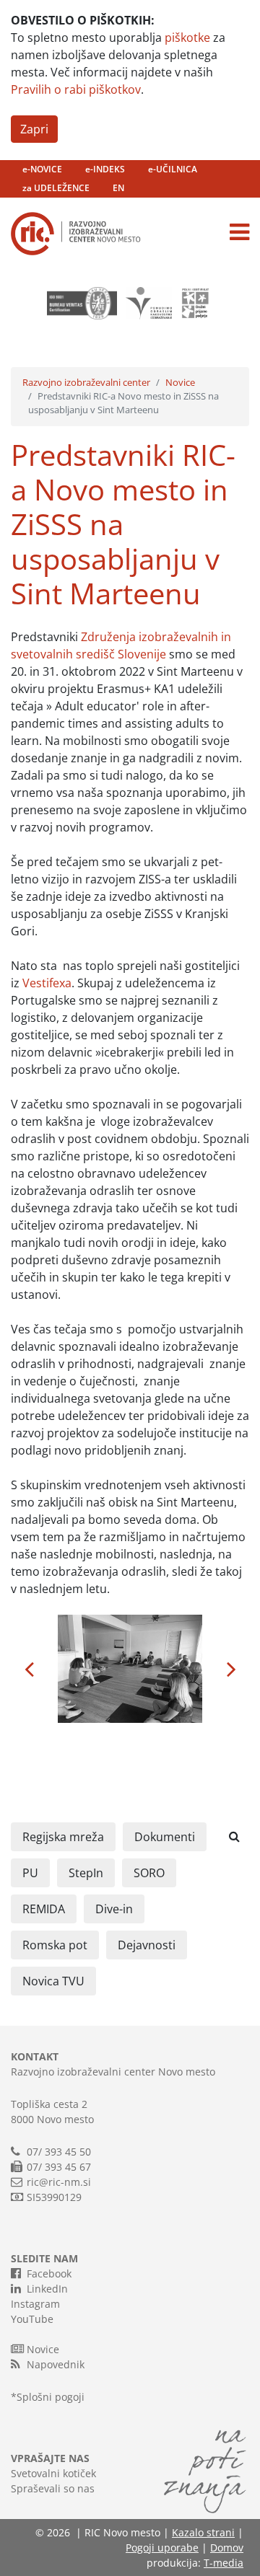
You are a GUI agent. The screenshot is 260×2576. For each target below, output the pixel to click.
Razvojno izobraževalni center (86, 382)
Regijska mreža (63, 1837)
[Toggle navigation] (239, 232)
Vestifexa (47, 983)
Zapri (34, 129)
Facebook (49, 2273)
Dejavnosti (147, 1945)
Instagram (35, 2304)
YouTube (32, 2319)
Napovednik (56, 2364)
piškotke (187, 38)
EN (118, 188)
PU (30, 1873)
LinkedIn (47, 2289)
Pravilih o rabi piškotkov (76, 89)
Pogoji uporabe (162, 2548)
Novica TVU (53, 1981)
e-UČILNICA (173, 169)
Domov (227, 2548)
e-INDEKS (105, 169)
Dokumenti (165, 1837)
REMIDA (44, 1909)
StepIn (86, 1873)
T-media (224, 2563)
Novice (180, 382)
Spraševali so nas (53, 2488)
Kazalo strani (203, 2532)
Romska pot (55, 1945)
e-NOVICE (42, 169)
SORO (149, 1873)
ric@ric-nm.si (59, 2182)
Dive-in (114, 1909)
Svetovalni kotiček (53, 2473)
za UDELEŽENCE (56, 188)
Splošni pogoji (51, 2397)
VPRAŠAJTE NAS (50, 2458)
